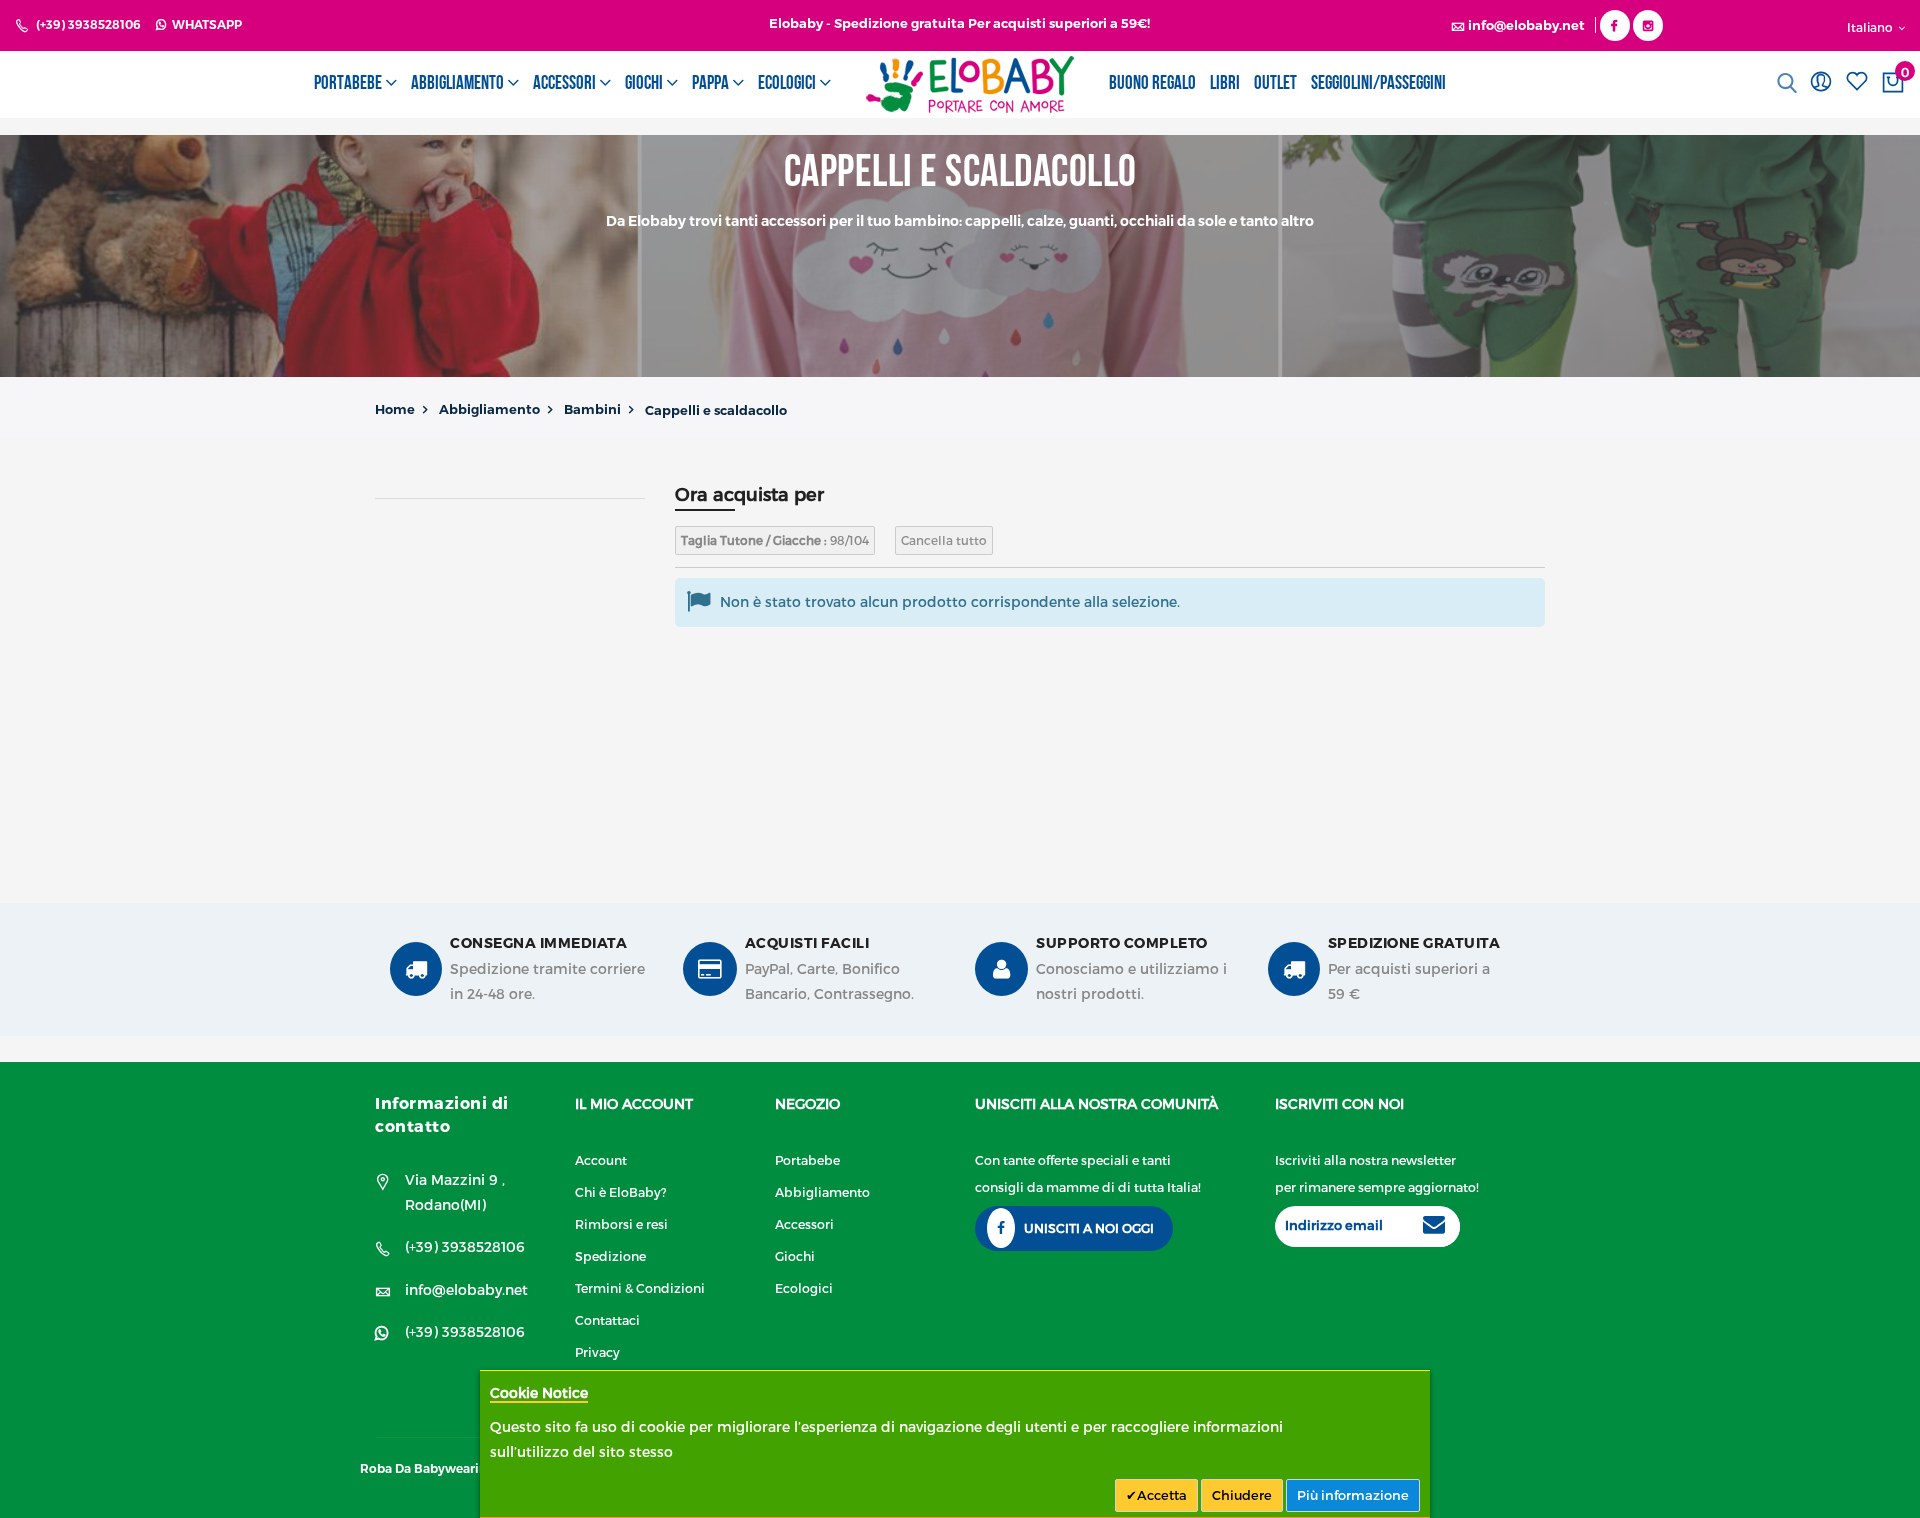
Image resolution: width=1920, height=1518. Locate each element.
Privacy (597, 1351)
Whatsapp (204, 24)
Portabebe (807, 1159)
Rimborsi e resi (621, 1223)
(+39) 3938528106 (88, 24)
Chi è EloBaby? (621, 1191)
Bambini (592, 409)
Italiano (1871, 27)
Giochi (795, 1255)
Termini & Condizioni (640, 1287)
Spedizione (610, 1255)
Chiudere (1242, 1495)
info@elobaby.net (466, 1289)
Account (601, 1159)
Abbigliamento (489, 409)
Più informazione (1353, 1495)
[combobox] (1788, 83)
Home (395, 409)
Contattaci (607, 1319)
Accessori (804, 1223)
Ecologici (804, 1287)
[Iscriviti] (1434, 1227)
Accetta (1162, 1495)
